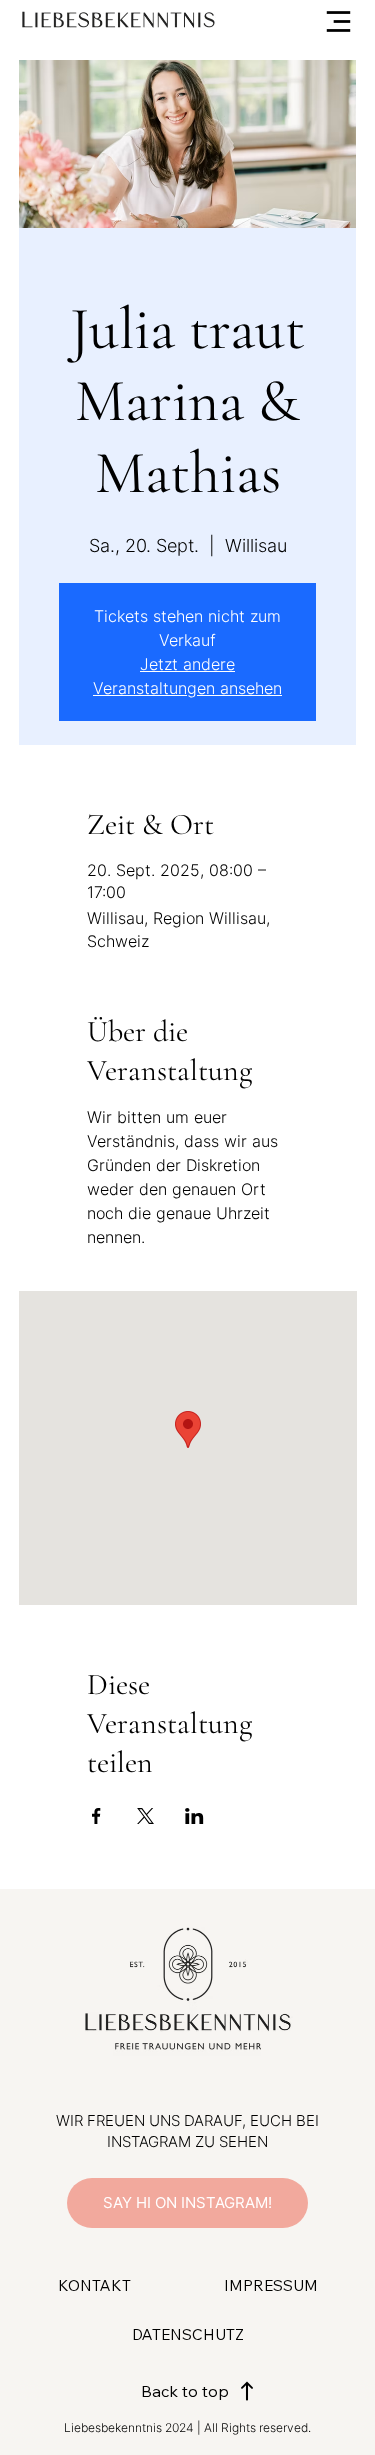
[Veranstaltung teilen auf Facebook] (96, 1816)
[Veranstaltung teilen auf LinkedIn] (194, 1816)
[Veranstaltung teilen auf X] (145, 1816)
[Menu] (316, 21)
